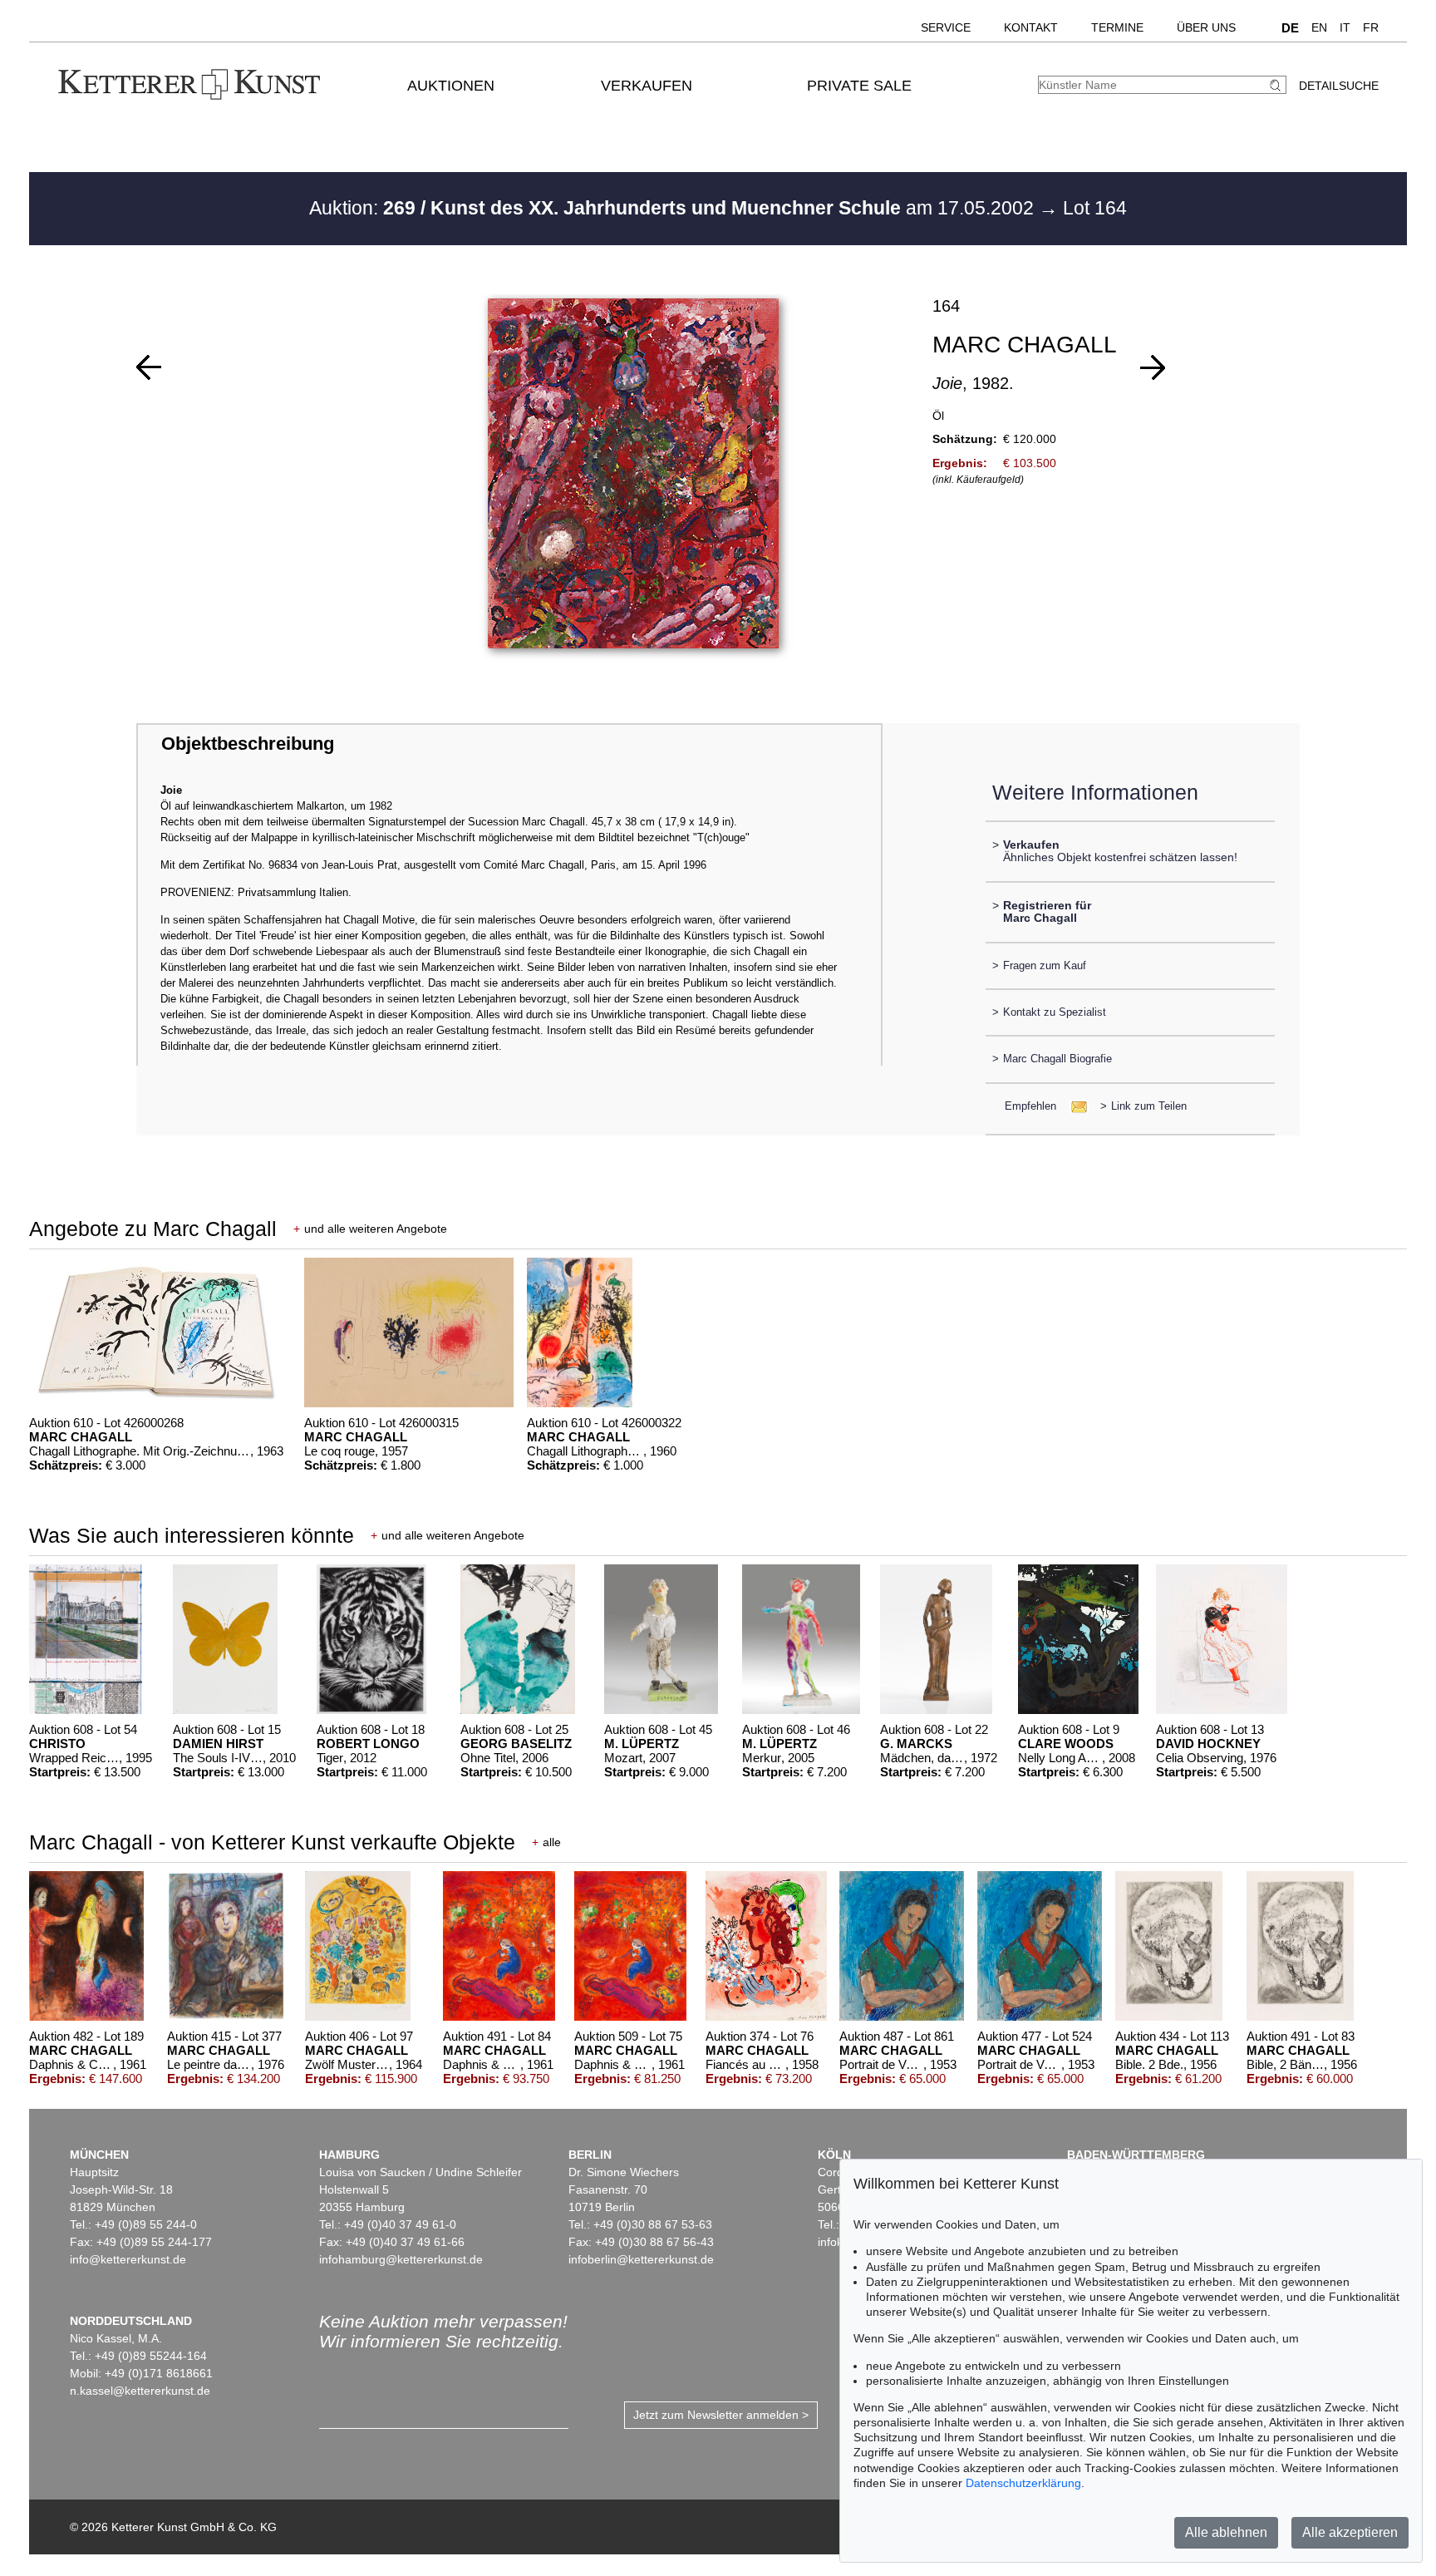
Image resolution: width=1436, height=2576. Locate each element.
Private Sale (859, 86)
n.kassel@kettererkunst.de (140, 2391)
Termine (1117, 27)
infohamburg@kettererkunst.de (401, 2259)
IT (1345, 27)
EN (1319, 27)
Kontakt (1031, 27)
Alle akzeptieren (1350, 2532)
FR (1371, 27)
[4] (1153, 367)
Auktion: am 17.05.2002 (674, 208)
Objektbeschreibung (248, 744)
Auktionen (451, 86)
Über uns (1206, 27)
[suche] (1277, 85)
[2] (149, 367)
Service (946, 27)
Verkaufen (647, 86)
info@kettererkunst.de (128, 2259)
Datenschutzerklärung (1023, 2483)
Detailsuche (1339, 86)
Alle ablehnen (1226, 2532)
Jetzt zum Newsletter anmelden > (721, 2415)
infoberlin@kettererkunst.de (641, 2259)
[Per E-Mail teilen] (1074, 1106)
